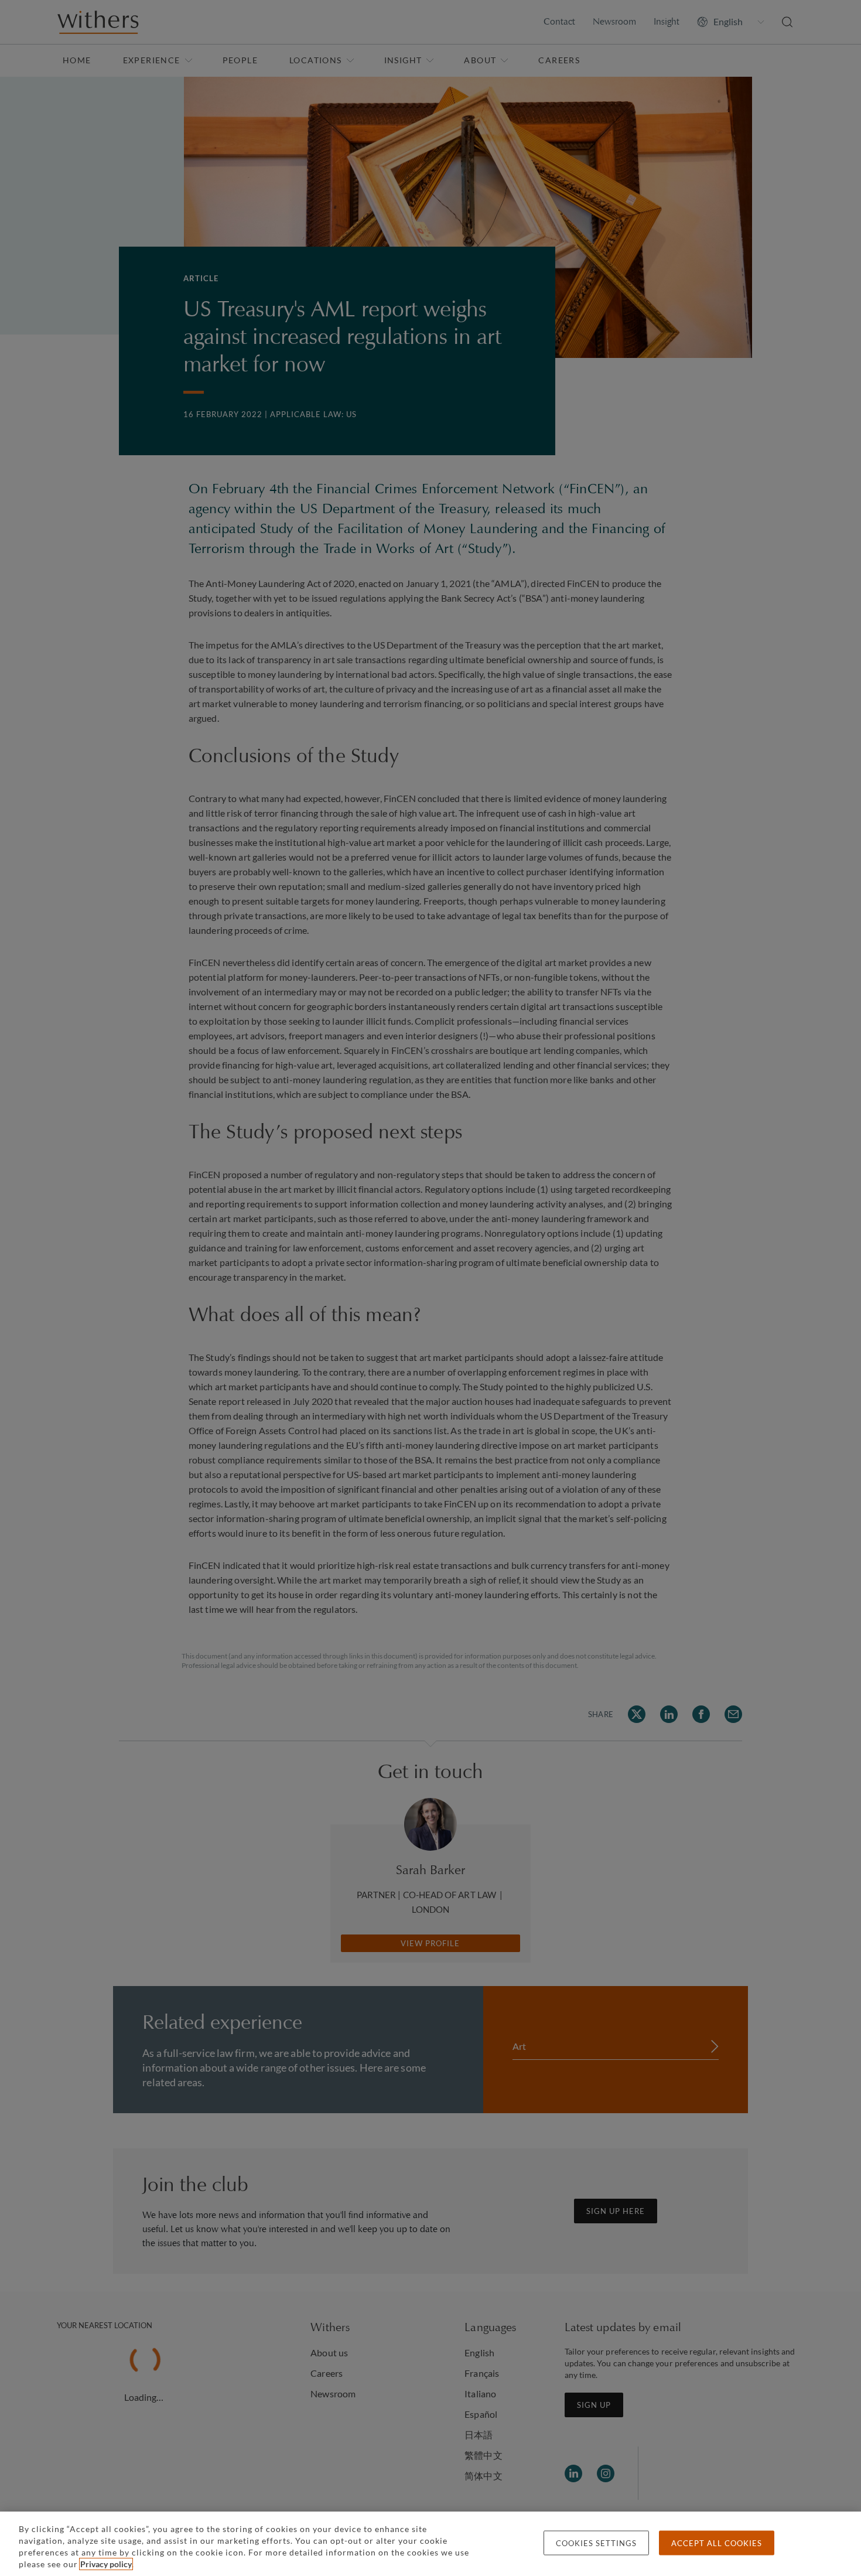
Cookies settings (596, 2543)
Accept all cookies (717, 2543)
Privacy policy (106, 2564)
